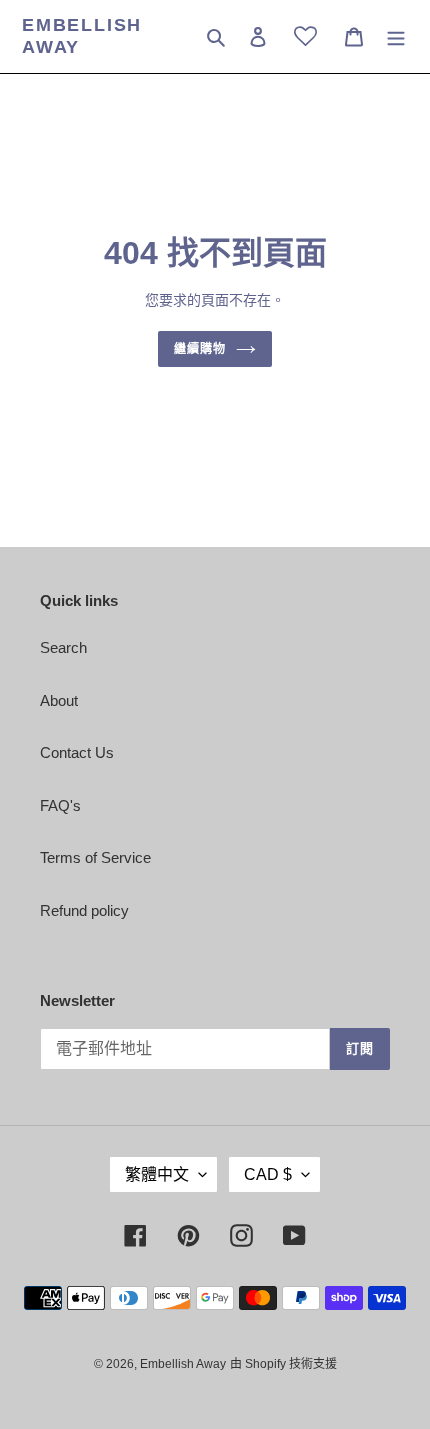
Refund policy (84, 910)
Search (63, 647)
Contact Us (77, 752)
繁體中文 (157, 1174)
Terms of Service (95, 857)
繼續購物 (200, 349)
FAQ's (60, 805)
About (59, 700)
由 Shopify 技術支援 (283, 1364)
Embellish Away (82, 36)
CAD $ (268, 1174)
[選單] (396, 36)
